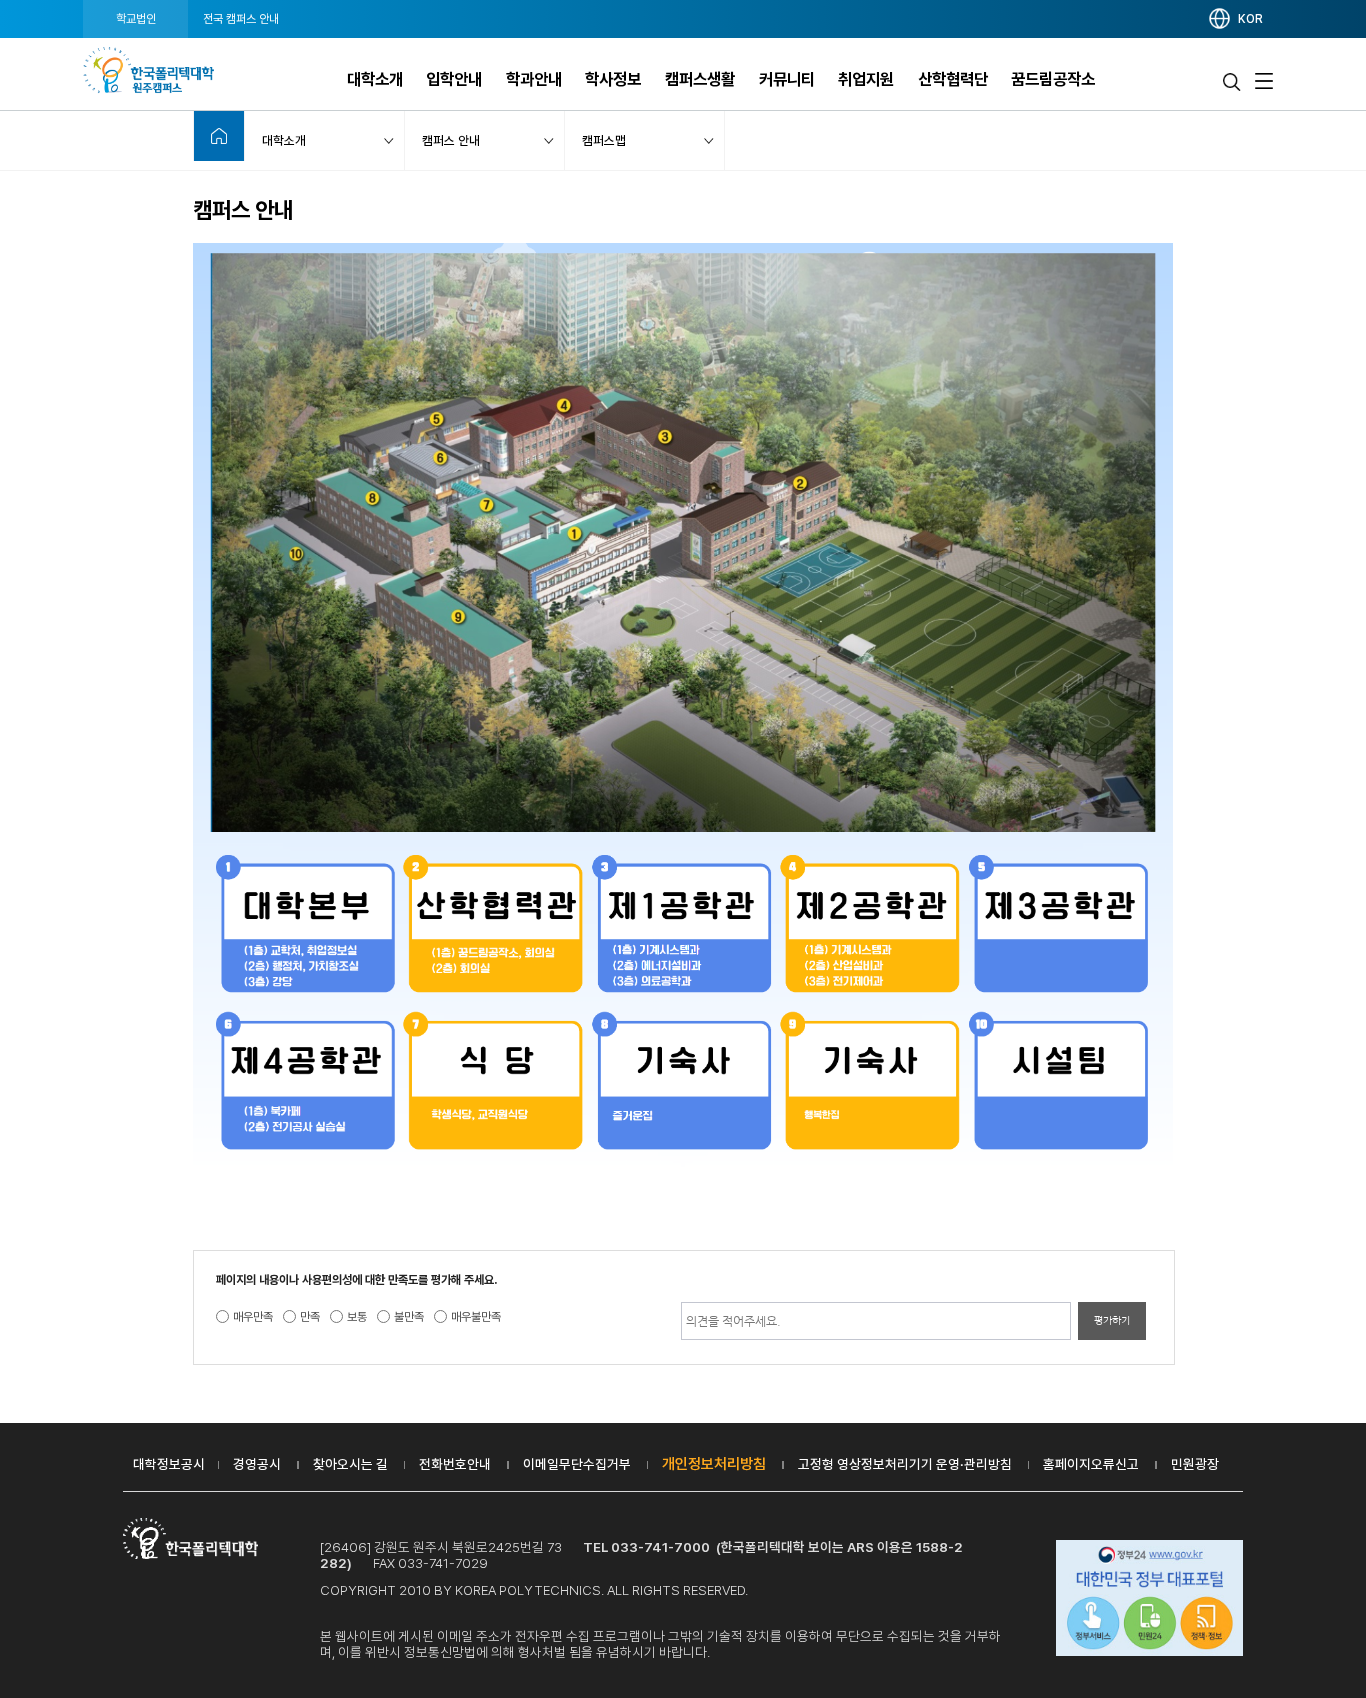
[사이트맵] (1264, 81)
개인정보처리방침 (714, 1464)
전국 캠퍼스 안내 (241, 19)
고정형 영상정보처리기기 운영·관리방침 (905, 1464)
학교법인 (136, 19)
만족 (310, 1317)
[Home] (219, 136)
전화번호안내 (455, 1464)
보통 (357, 1317)
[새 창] (1150, 1600)
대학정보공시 (169, 1464)
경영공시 (257, 1464)
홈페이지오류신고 (1091, 1464)
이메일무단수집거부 (577, 1464)
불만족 (409, 1317)
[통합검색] (1232, 81)
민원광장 (1195, 1464)
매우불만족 (476, 1317)
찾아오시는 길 (350, 1464)
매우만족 (253, 1317)
